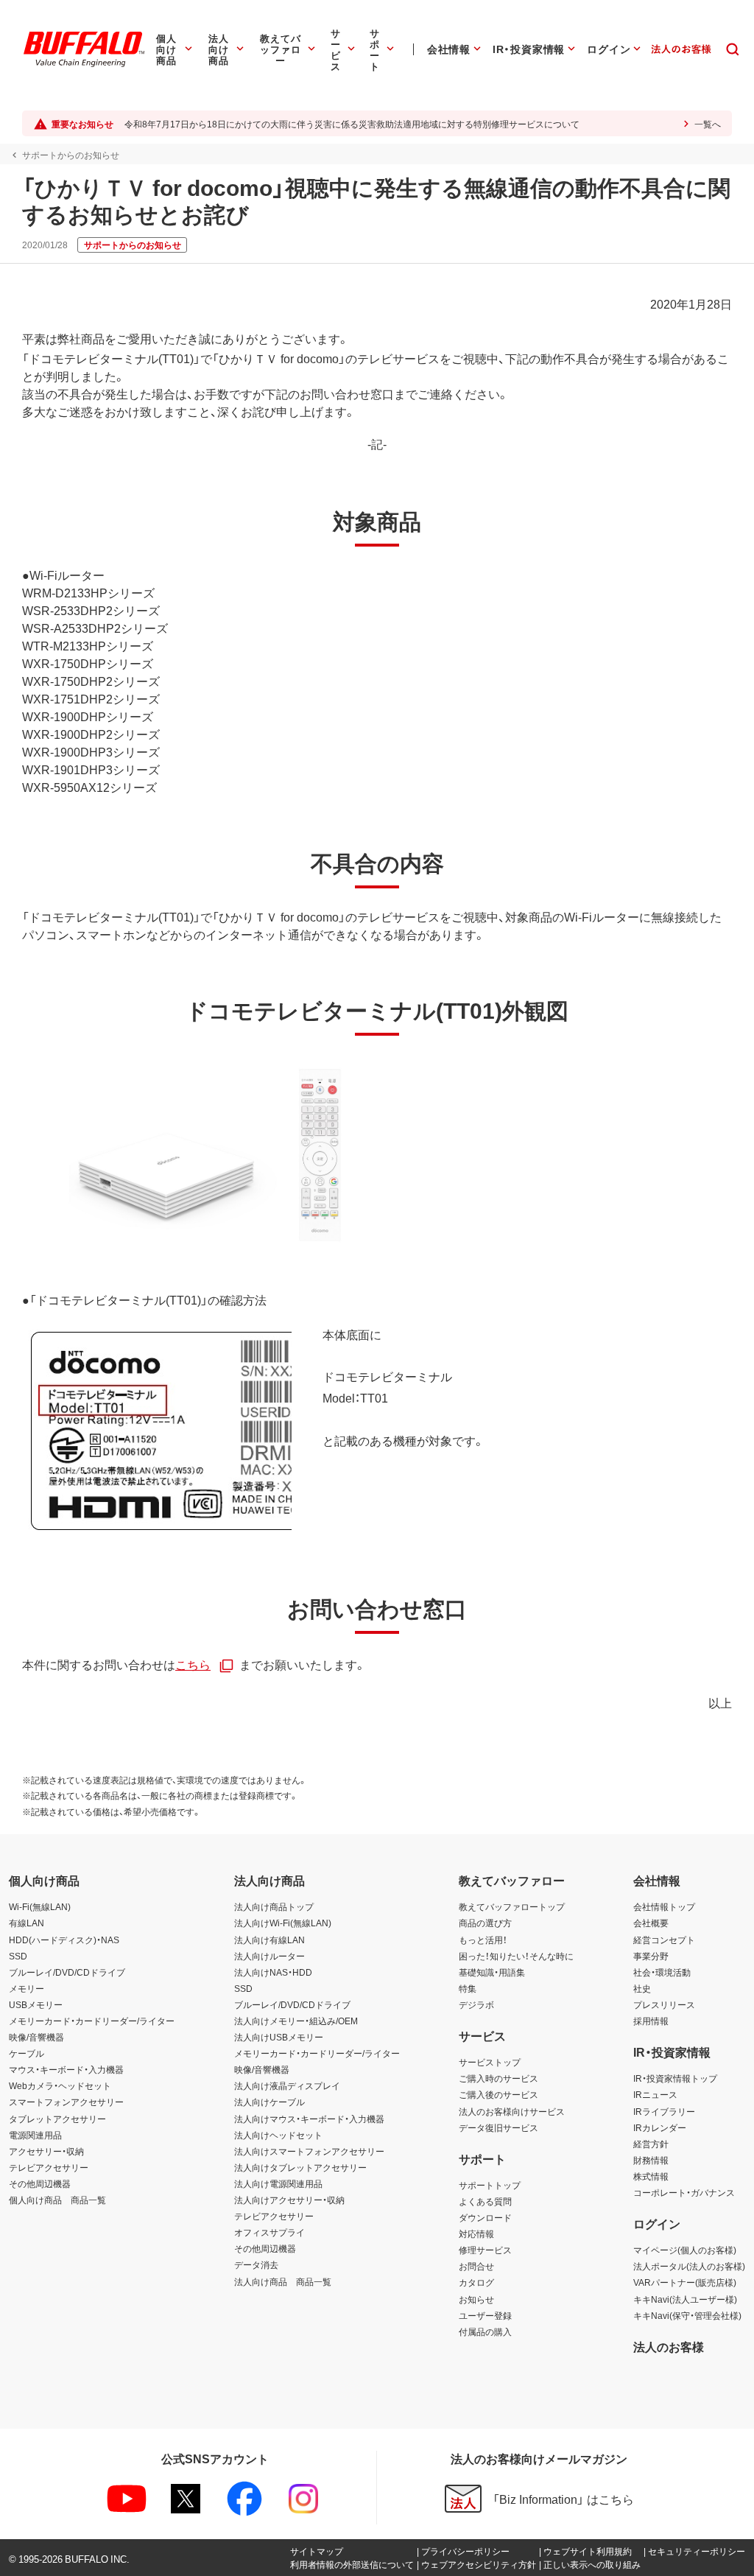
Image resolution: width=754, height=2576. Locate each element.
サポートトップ (490, 2185)
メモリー (27, 1988)
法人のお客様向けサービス (512, 2111)
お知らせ (476, 2299)
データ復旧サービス (498, 2127)
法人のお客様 (669, 2346)
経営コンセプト (664, 1940)
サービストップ (490, 2062)
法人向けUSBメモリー (279, 2037)
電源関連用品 (35, 2135)
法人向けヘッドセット (278, 2135)
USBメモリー (36, 2004)
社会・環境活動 (662, 1972)
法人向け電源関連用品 (278, 2183)
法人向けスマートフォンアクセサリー (309, 2151)
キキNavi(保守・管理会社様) (687, 2315)
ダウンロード (485, 2217)
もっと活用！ (483, 1940)
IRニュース (655, 2094)
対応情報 (476, 2233)
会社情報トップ (664, 1906)
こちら (193, 1664)
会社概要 (651, 1923)
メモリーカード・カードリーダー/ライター (92, 2021)
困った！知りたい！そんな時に (516, 1956)
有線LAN (27, 1923)
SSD (18, 1956)
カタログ (476, 2282)
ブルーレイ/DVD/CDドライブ (67, 1972)
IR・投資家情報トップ (675, 2078)
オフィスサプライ (269, 2232)
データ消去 (256, 2264)
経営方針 (651, 2144)
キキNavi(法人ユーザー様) (685, 2299)
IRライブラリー (664, 2111)
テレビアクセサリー (49, 2167)
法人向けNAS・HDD (273, 1972)
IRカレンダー (660, 2127)
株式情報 (651, 2176)
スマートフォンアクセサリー (66, 2102)
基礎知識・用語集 (492, 1972)
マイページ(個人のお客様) (685, 2250)
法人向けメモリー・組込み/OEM (296, 2021)
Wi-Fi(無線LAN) (40, 1906)
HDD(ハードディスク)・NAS (64, 1940)
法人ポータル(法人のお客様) (689, 2266)
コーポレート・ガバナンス (684, 2192)
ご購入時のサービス (498, 2078)
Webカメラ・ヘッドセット (60, 2085)
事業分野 (651, 1956)
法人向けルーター (269, 1956)
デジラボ (476, 2004)
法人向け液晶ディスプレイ (287, 2085)
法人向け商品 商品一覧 (283, 2281)
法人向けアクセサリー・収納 (289, 2200)
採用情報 (651, 2021)
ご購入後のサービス (498, 2094)
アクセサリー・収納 (46, 2151)
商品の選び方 (485, 1923)
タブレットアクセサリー (57, 2119)
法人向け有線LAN (269, 1940)
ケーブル (27, 2053)
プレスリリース (664, 2004)
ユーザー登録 (485, 2315)
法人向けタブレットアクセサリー (300, 2167)
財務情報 (651, 2160)
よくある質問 (485, 2201)
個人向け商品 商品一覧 (57, 2200)
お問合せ (476, 2266)
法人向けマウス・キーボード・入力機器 (309, 2119)
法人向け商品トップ (274, 1906)
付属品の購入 (485, 2331)
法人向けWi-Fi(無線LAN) (283, 1923)
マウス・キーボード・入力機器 (66, 2069)
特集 (468, 1988)
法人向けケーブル (269, 2102)
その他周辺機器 (40, 2183)
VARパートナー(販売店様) (685, 2282)
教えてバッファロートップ (512, 1906)
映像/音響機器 (36, 2037)
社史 (642, 1988)
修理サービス (485, 2250)
